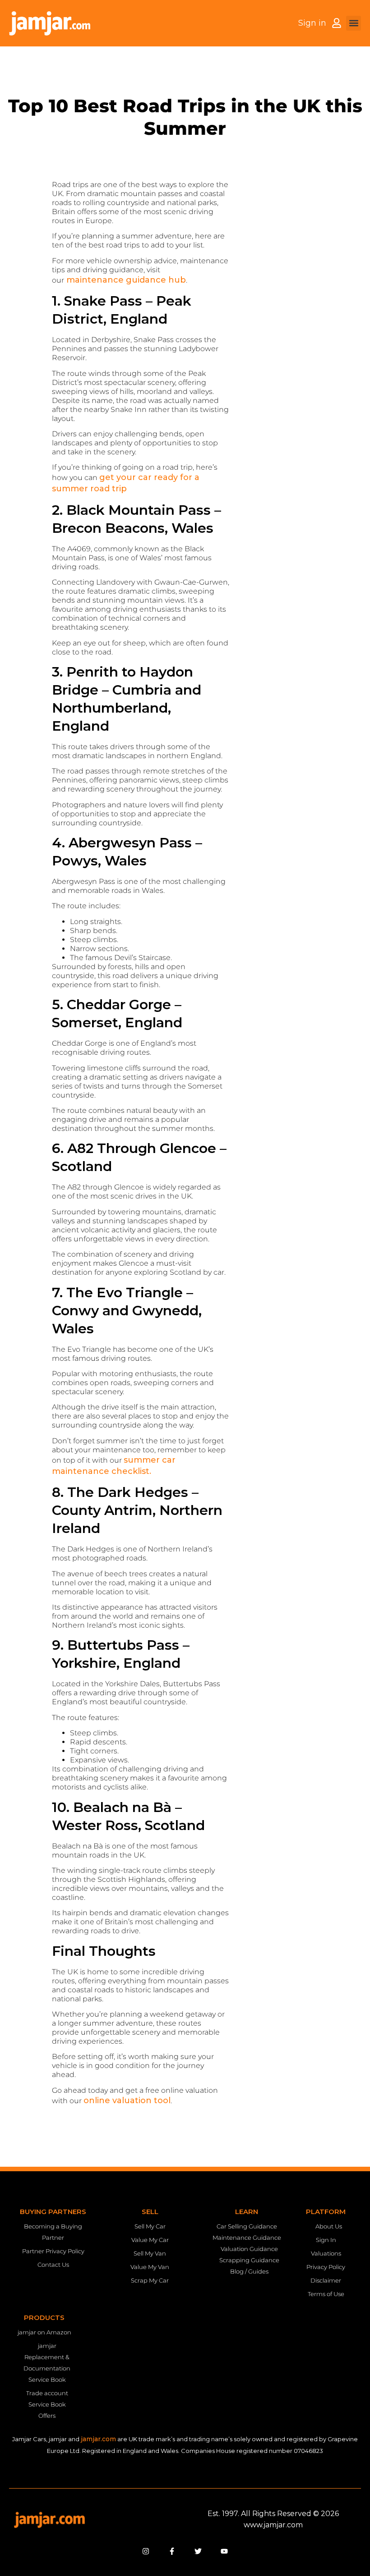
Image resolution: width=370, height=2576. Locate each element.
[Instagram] (146, 2551)
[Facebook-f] (172, 2551)
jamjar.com (98, 2439)
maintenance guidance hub (125, 280)
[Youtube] (224, 2551)
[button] (354, 23)
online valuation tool (127, 2100)
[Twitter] (198, 2551)
